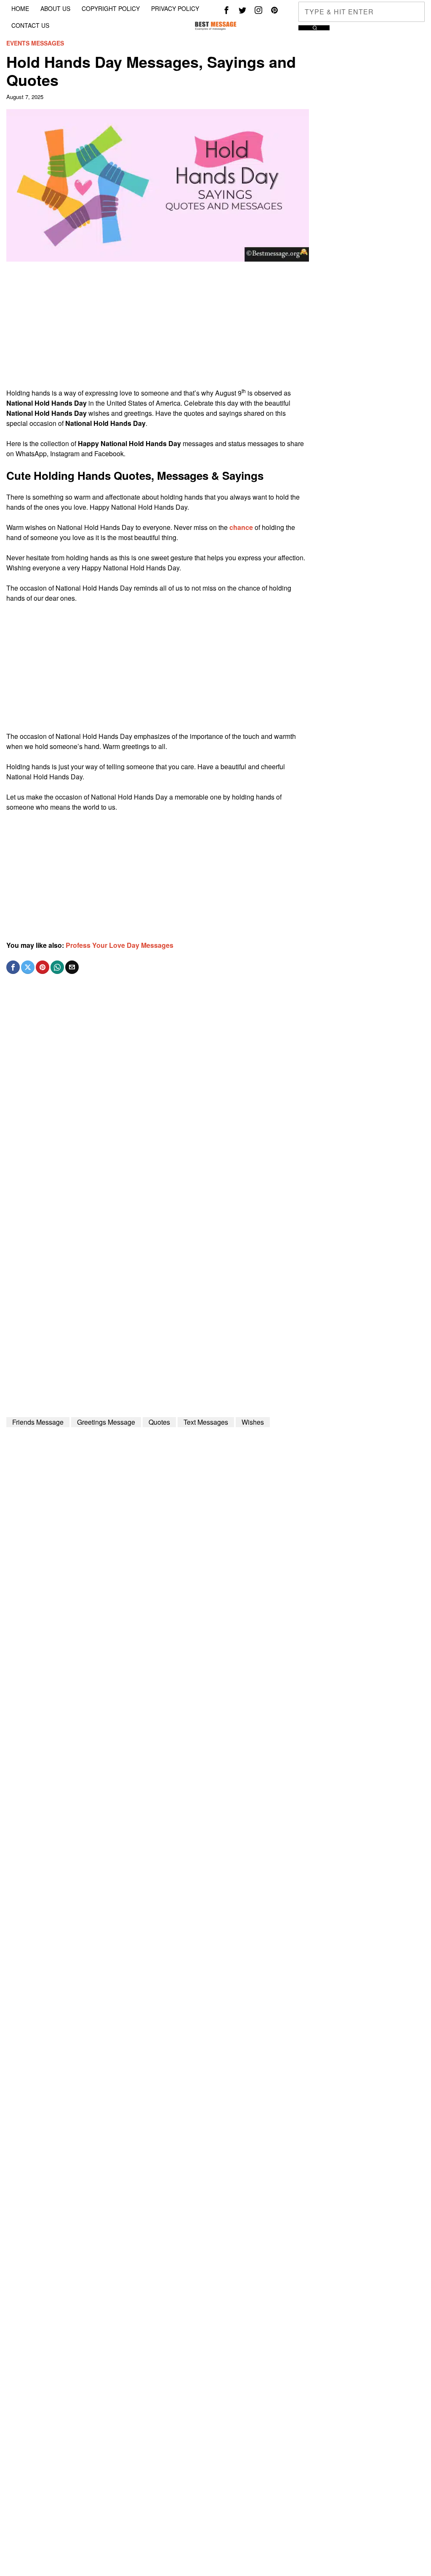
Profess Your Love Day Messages (120, 945)
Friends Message (38, 1422)
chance (241, 527)
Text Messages (206, 1422)
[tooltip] (226, 10)
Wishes (253, 1422)
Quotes (159, 1422)
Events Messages (35, 43)
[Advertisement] (157, 329)
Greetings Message (106, 1422)
